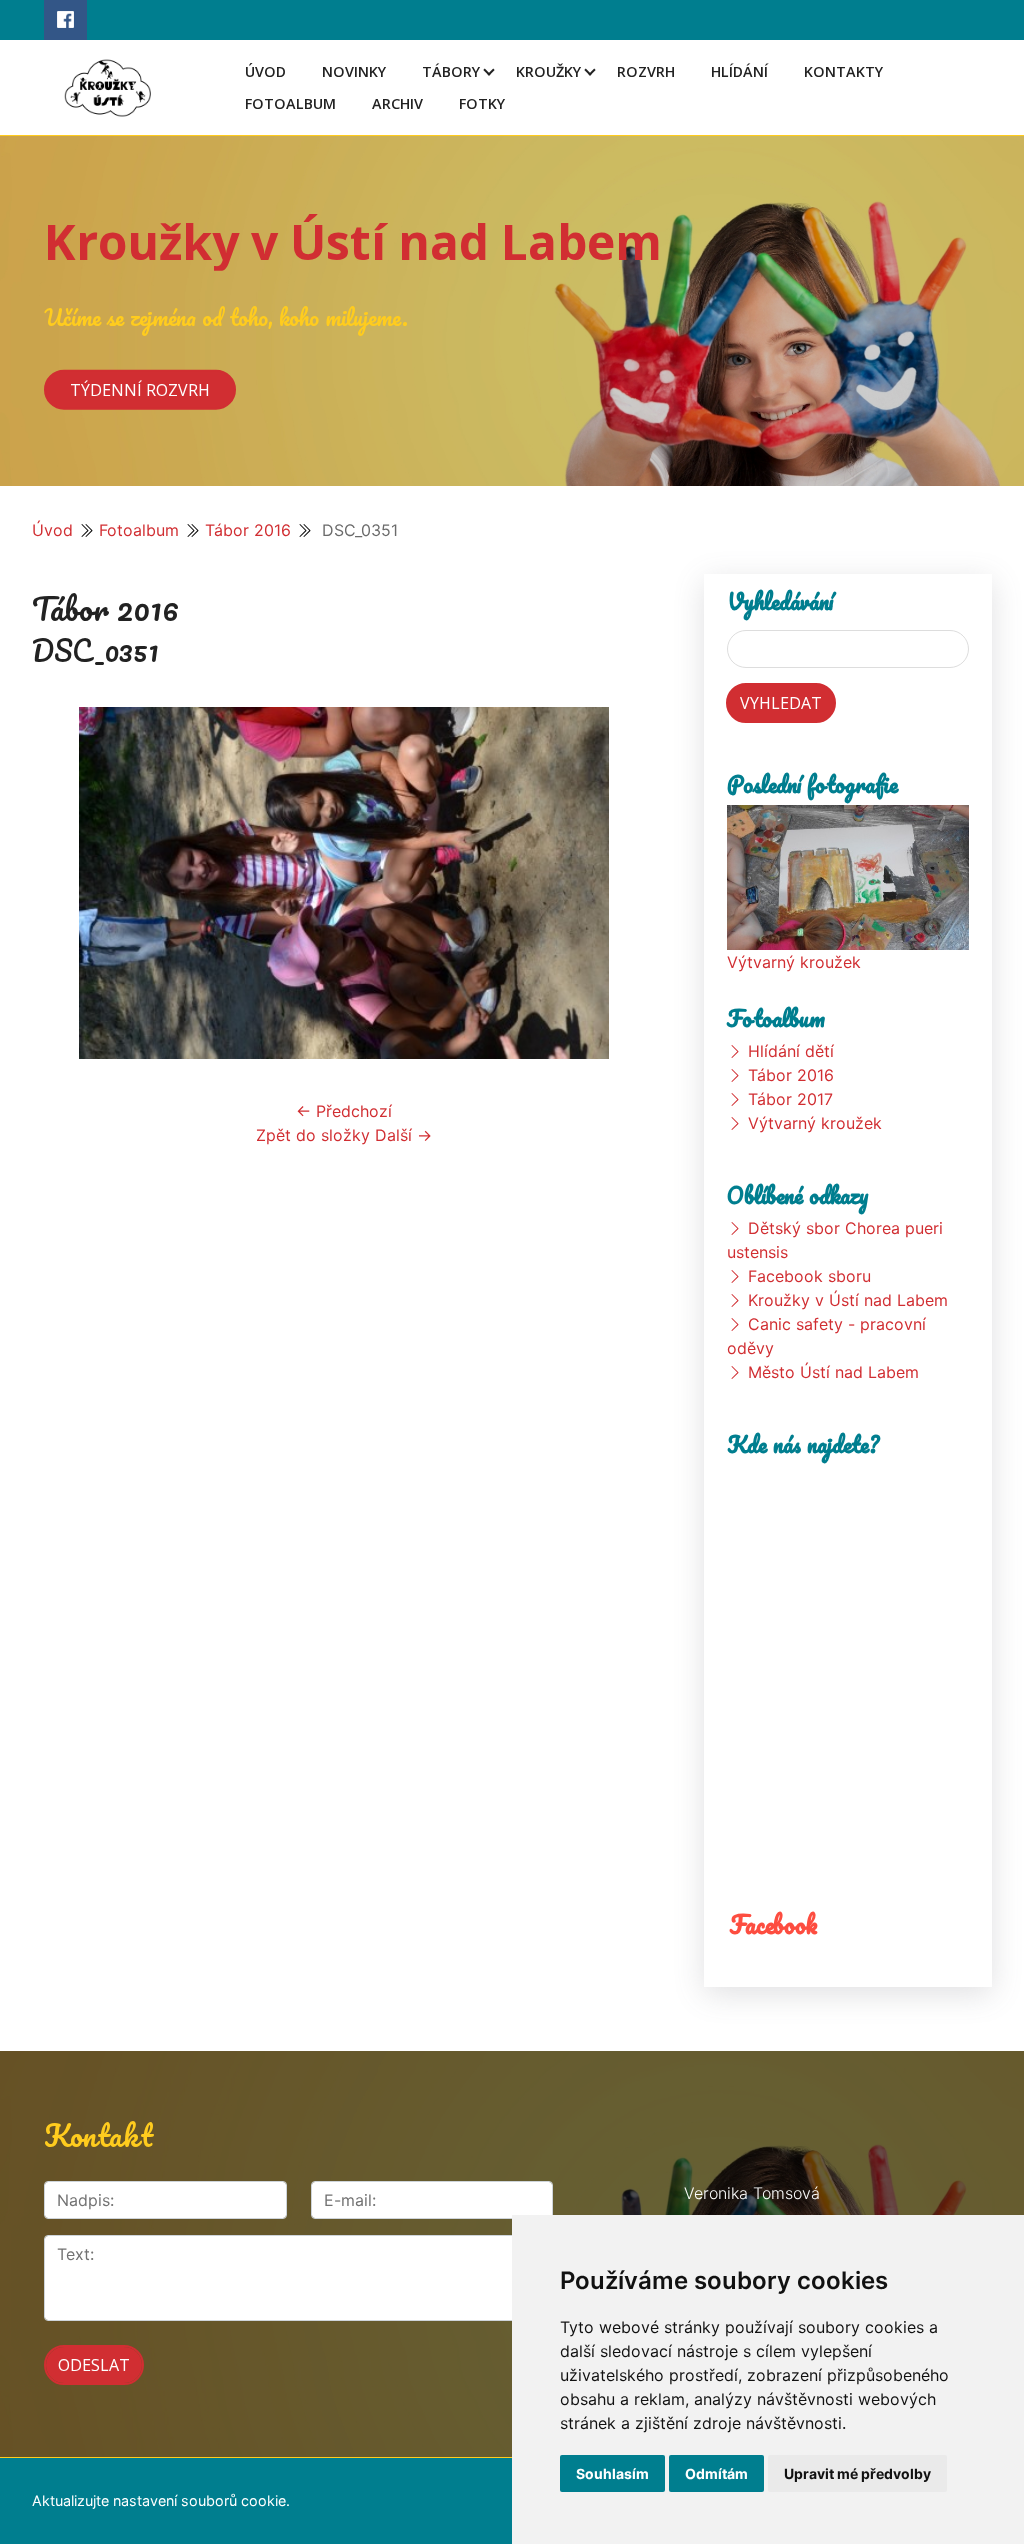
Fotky (482, 103)
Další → (403, 1135)
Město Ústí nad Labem (833, 1372)
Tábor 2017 (790, 1099)
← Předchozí (344, 1111)
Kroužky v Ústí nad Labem (353, 241)
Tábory (451, 71)
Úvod (265, 71)
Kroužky (548, 71)
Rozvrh (646, 71)
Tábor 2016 (248, 530)
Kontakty (843, 71)
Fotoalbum (290, 103)
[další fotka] (623, 883)
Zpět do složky (313, 1135)
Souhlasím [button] (612, 2473)
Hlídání (739, 71)
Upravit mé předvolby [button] (857, 2473)
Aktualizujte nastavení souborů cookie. (161, 2500)
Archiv (397, 103)
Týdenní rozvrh (140, 389)
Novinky (354, 71)
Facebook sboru (809, 1276)
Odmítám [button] (716, 2473)
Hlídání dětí (791, 1051)
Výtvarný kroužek (794, 962)
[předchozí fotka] (64, 883)
